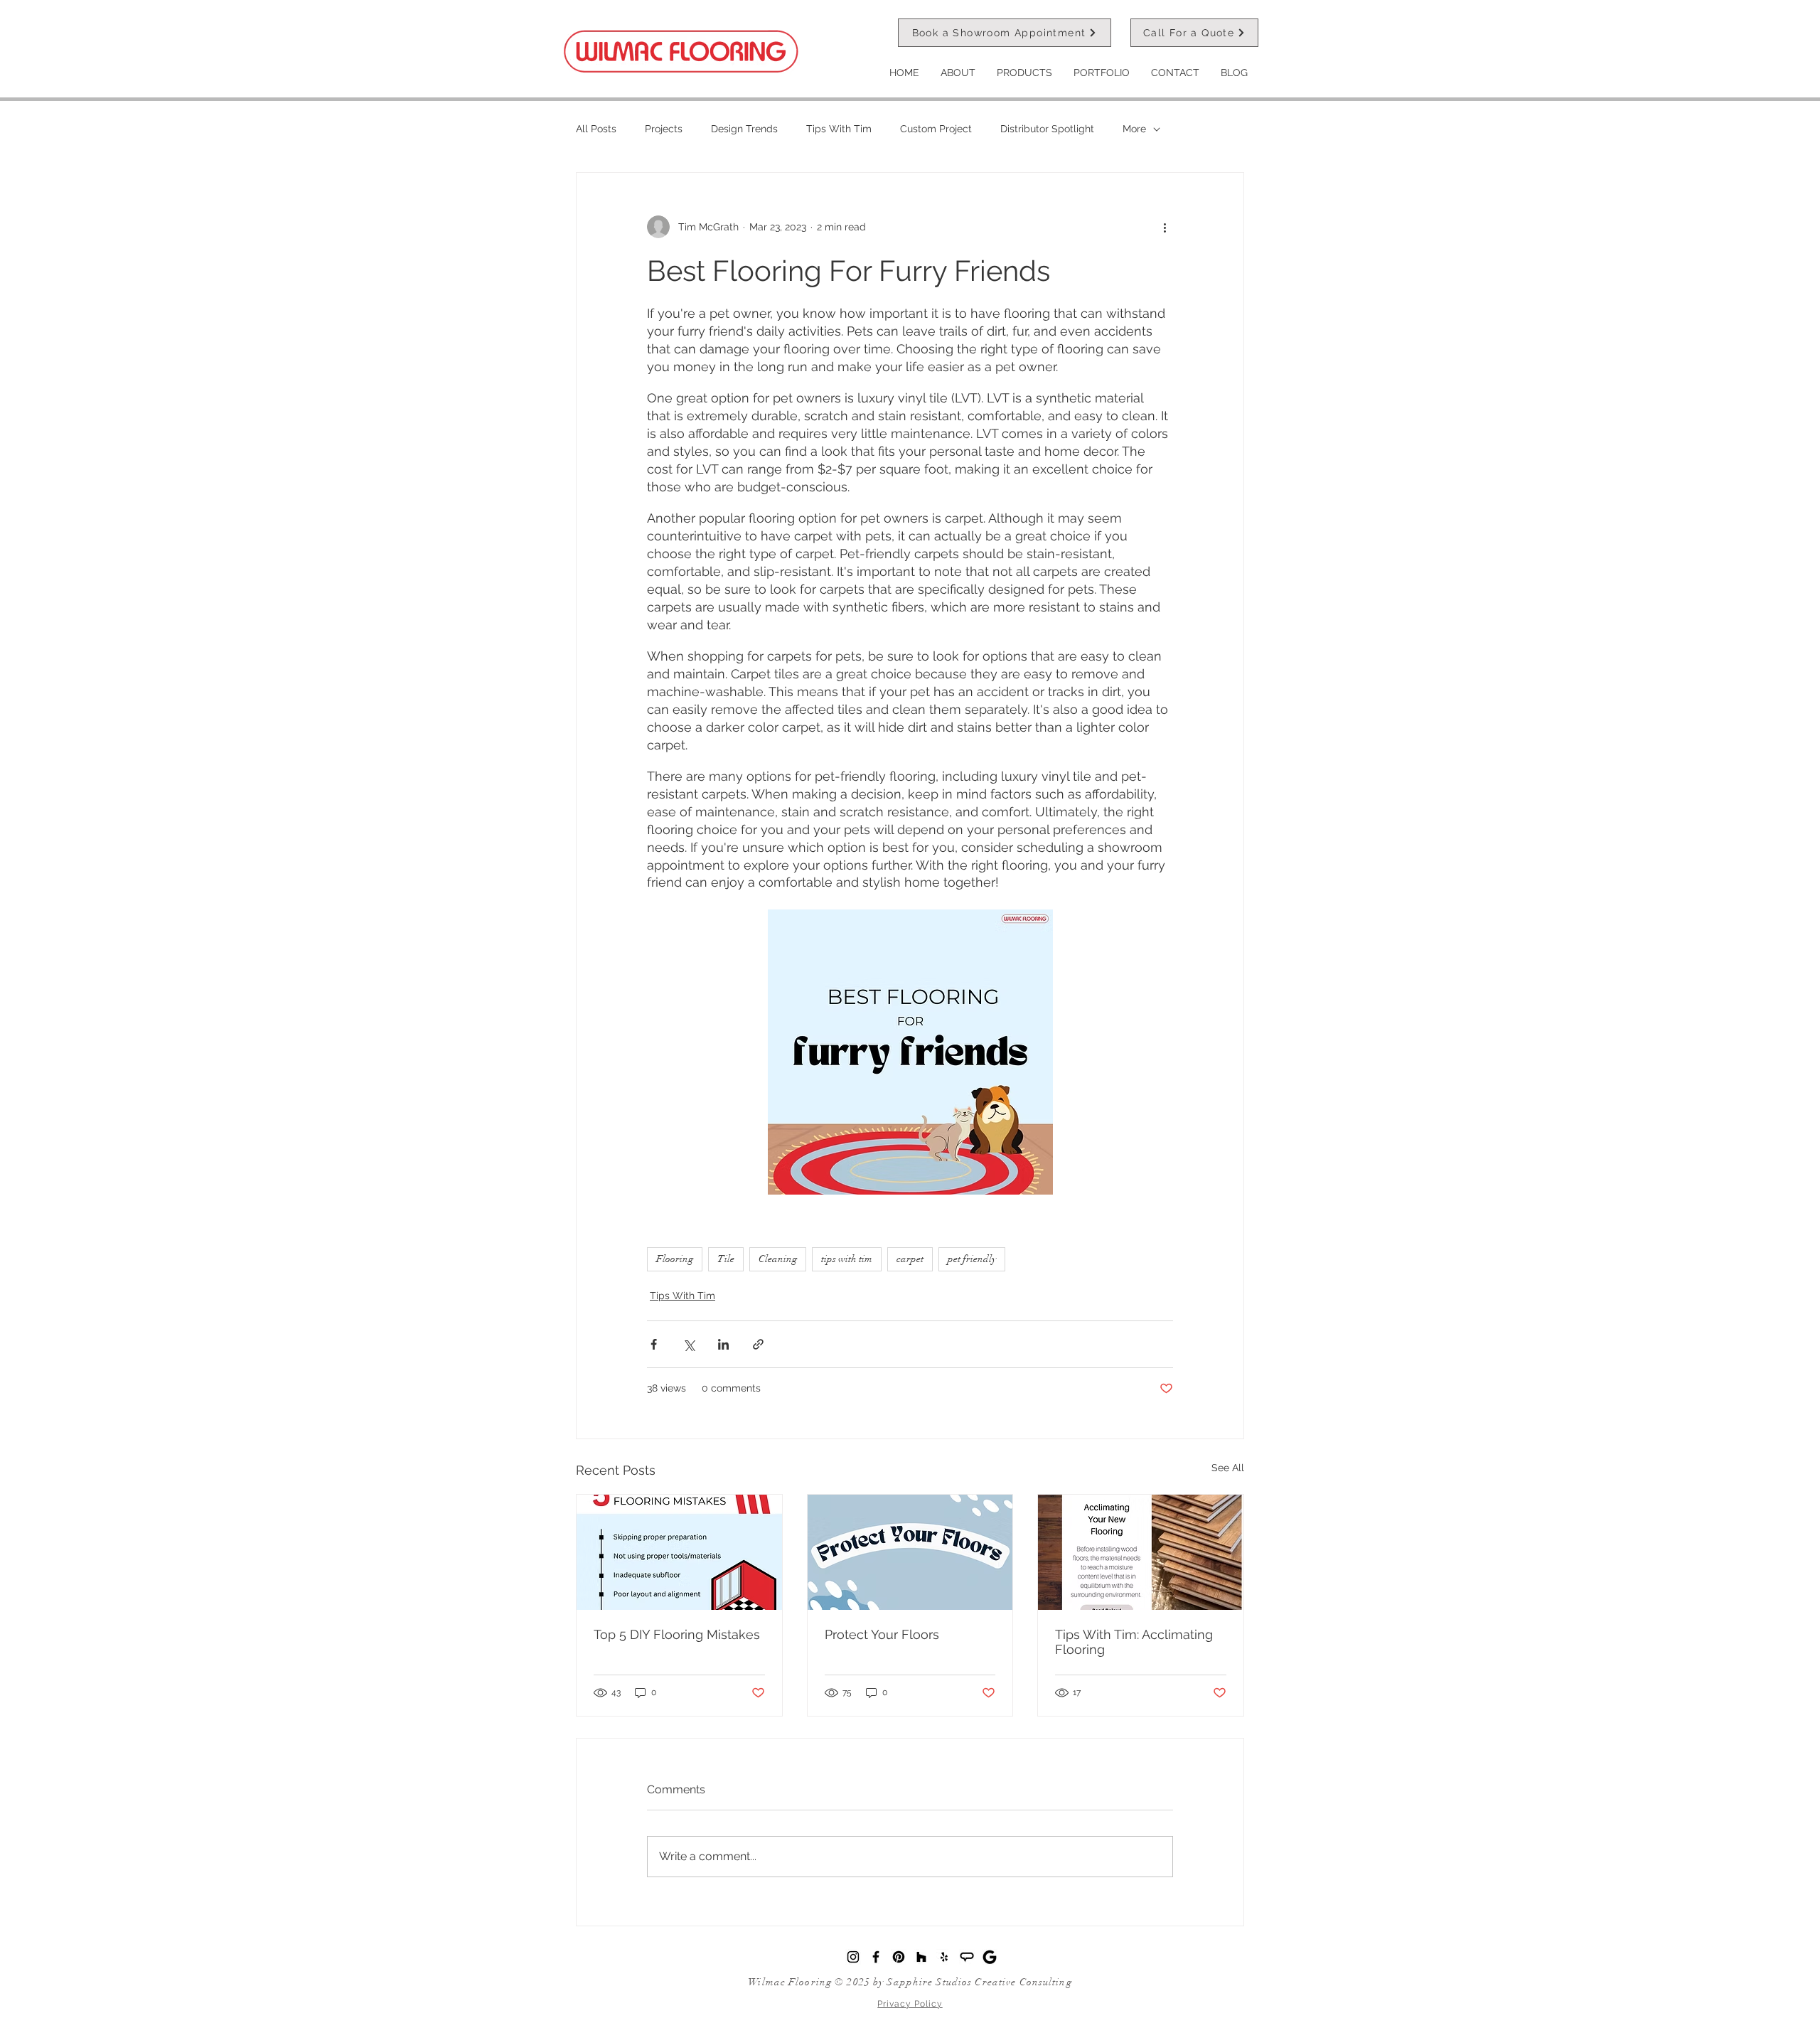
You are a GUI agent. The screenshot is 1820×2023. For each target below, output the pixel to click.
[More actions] (1165, 227)
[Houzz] (921, 1957)
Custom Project (936, 129)
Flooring (675, 1259)
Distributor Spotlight (1047, 129)
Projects (664, 129)
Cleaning (778, 1259)
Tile (726, 1259)
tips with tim (847, 1259)
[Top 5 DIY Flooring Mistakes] (679, 1552)
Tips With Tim (839, 129)
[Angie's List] (967, 1957)
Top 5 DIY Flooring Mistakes (677, 1634)
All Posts (596, 129)
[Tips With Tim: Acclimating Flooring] (1141, 1552)
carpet (910, 1259)
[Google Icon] (990, 1957)
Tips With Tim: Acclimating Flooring (1134, 1642)
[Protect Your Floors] (910, 1552)
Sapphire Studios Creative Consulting (979, 1982)
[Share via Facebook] (654, 1344)
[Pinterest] (899, 1957)
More (1134, 129)
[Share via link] (758, 1344)
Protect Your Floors (882, 1634)
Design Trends (744, 129)
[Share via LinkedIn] (723, 1344)
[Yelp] (944, 1957)
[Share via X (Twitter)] (689, 1344)
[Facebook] (876, 1957)
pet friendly (972, 1259)
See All (1228, 1468)
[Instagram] (853, 1957)
